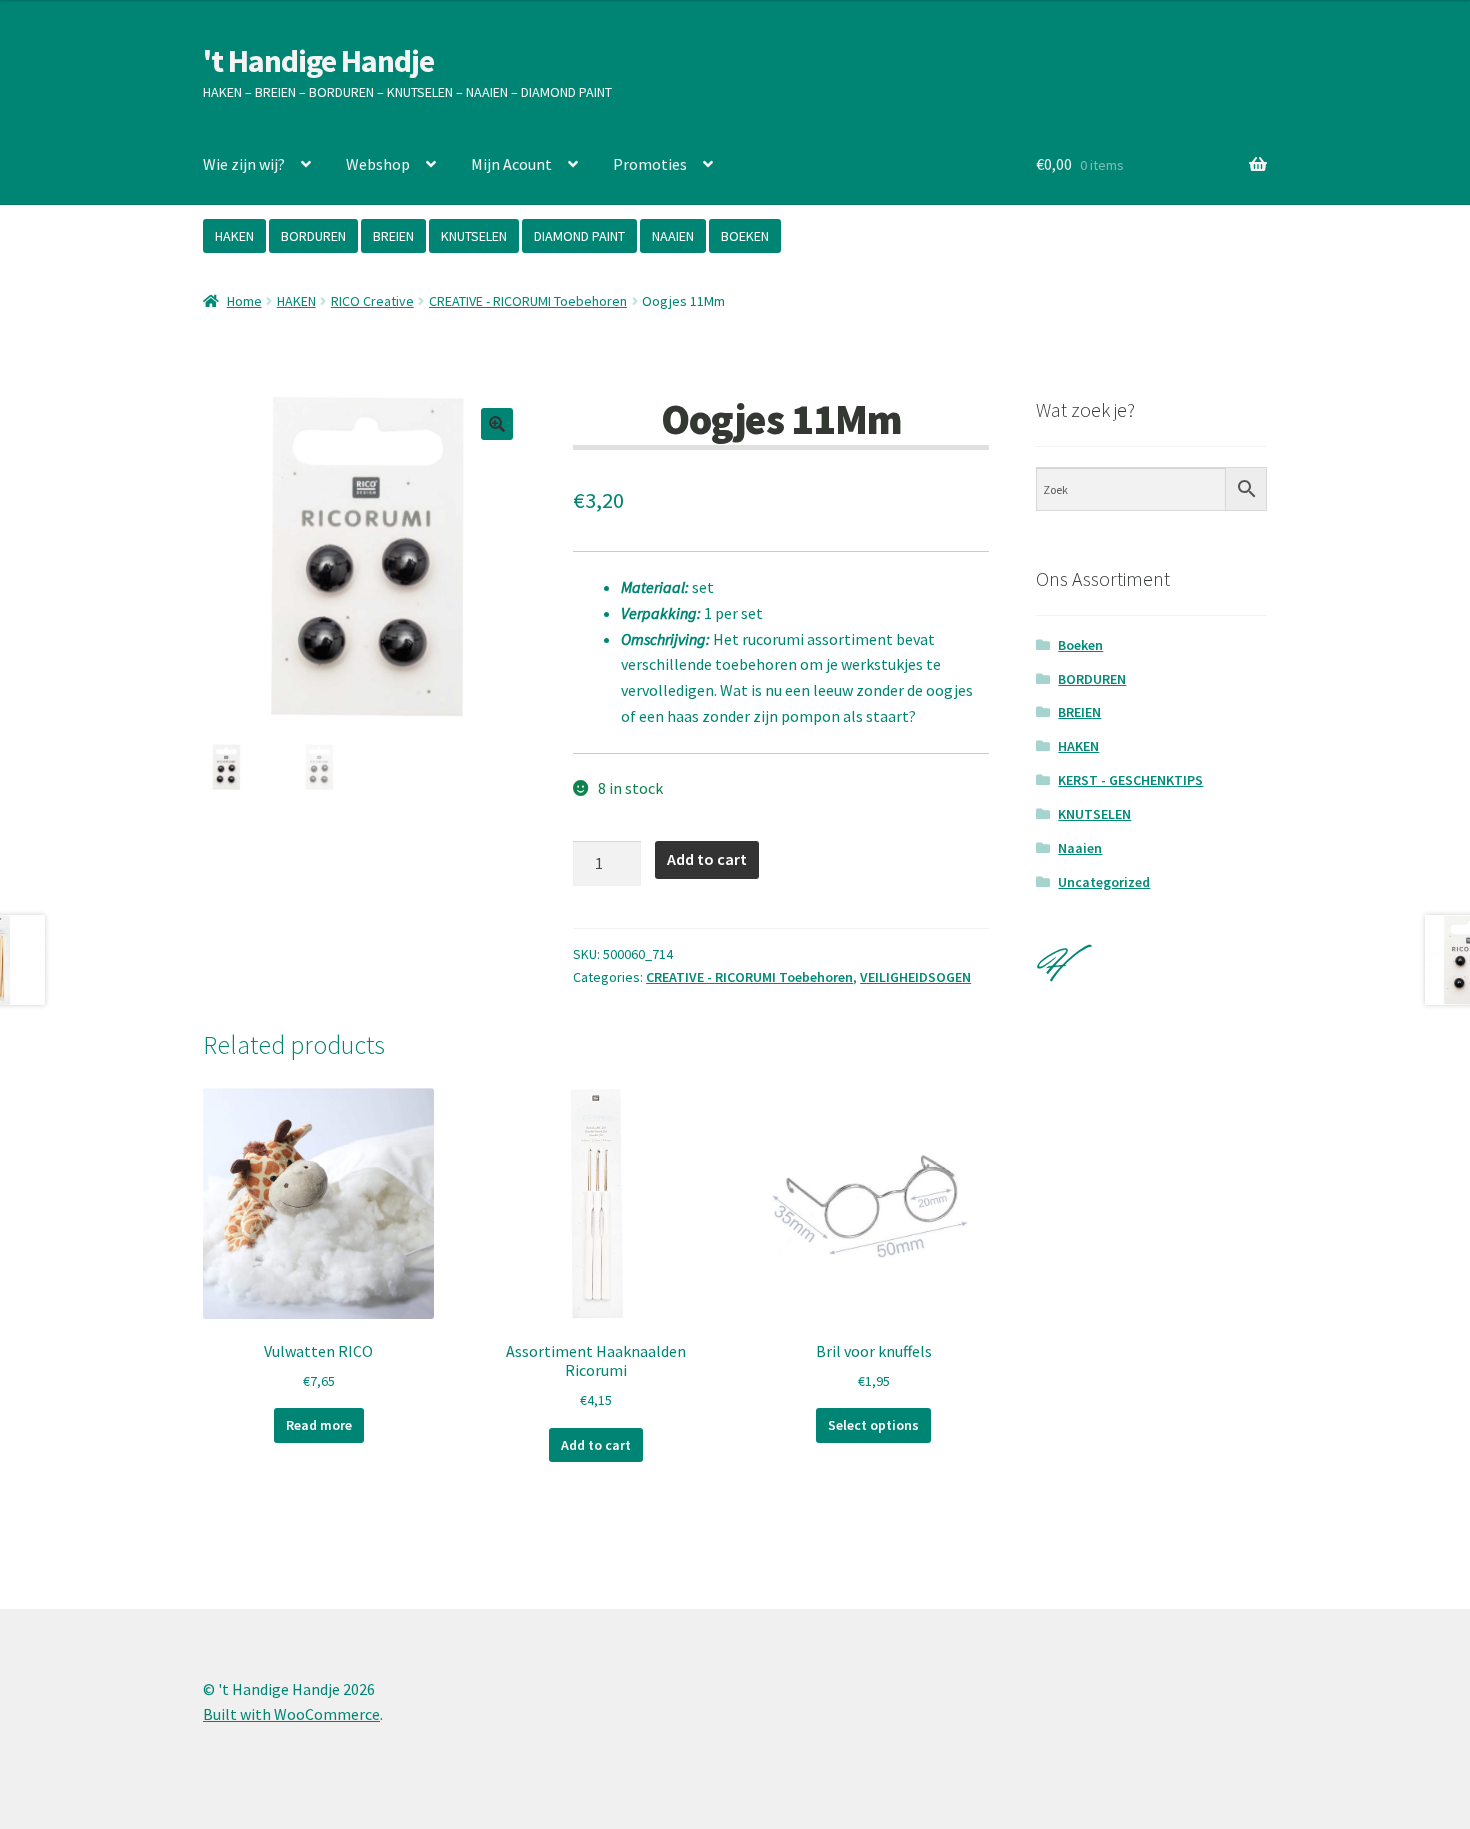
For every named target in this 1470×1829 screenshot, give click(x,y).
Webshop (378, 164)
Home (244, 301)
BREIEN (393, 236)
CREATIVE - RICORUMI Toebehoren (528, 301)
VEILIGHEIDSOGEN (915, 977)
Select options (873, 1425)
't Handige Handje (318, 61)
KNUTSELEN (474, 236)
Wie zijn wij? (244, 164)
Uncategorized (1104, 882)
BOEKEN (745, 236)
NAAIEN (673, 236)
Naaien (1080, 848)
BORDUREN (313, 236)
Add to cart (707, 859)
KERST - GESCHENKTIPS (1130, 780)
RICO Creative (372, 301)
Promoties (650, 164)
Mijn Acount (511, 164)
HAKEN (234, 236)
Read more (319, 1425)
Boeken (1080, 645)
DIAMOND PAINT (579, 236)
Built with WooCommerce (291, 1714)
